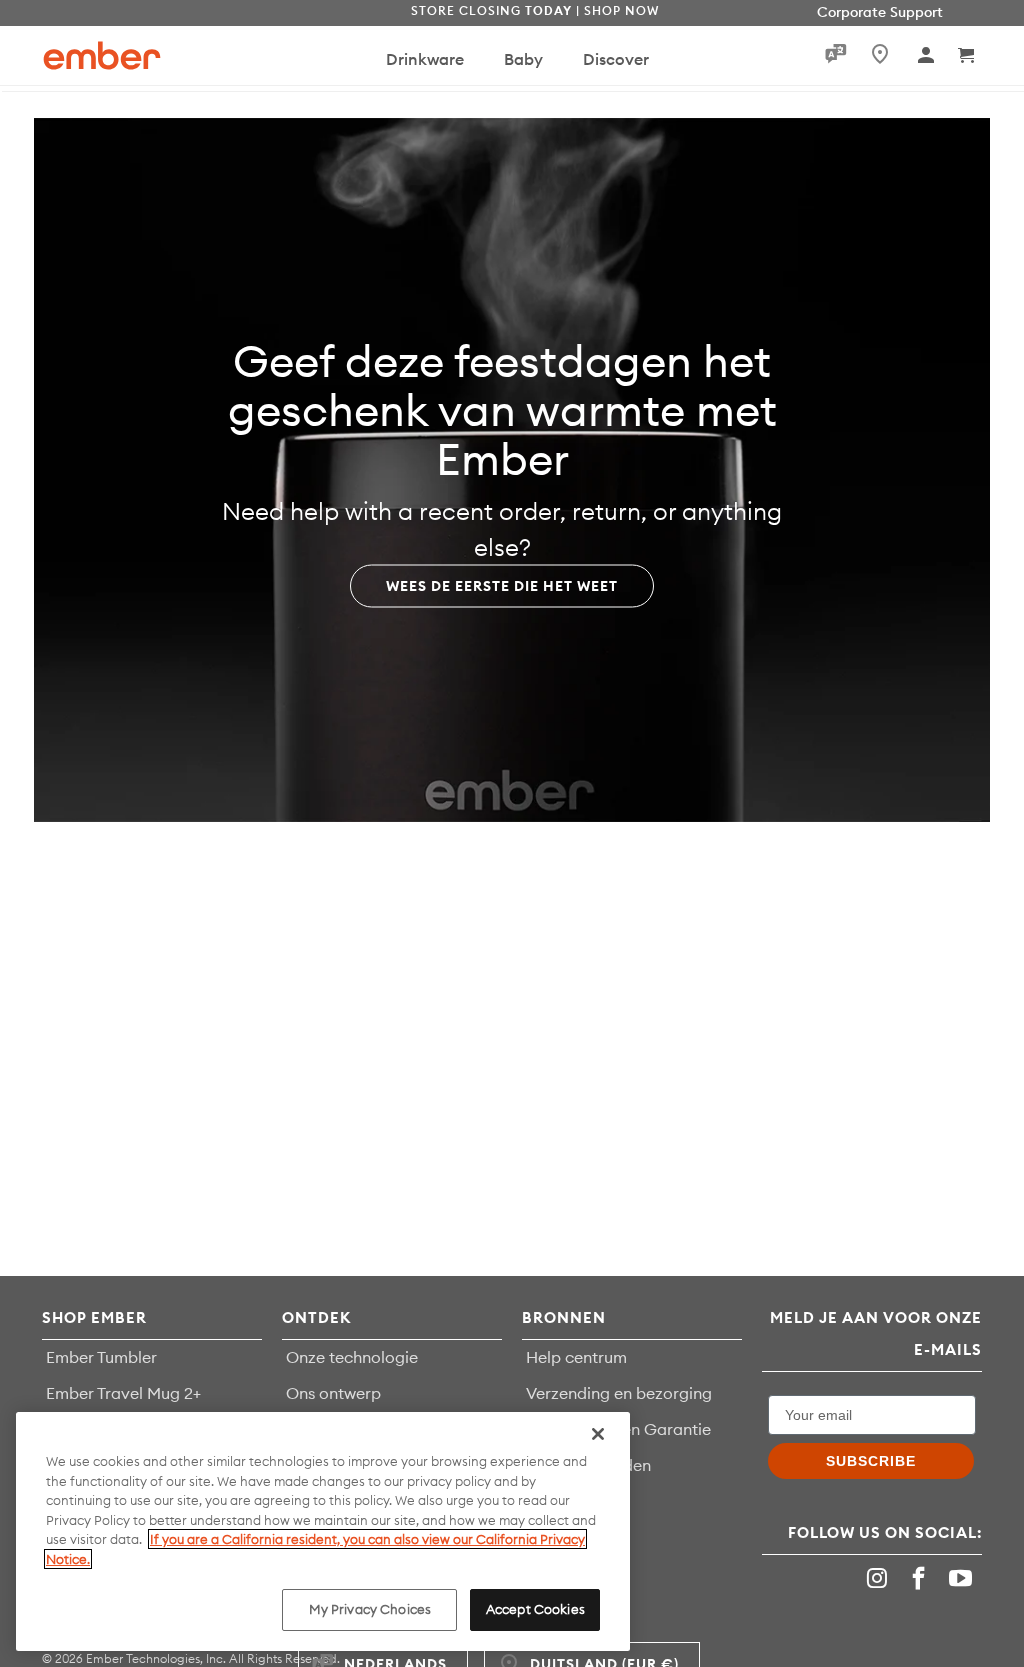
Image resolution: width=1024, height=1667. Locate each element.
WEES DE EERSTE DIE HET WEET (502, 585)
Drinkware (425, 59)
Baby (523, 59)
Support (916, 12)
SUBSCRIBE (871, 1461)
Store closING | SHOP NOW (535, 10)
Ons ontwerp (333, 1393)
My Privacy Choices (370, 1609)
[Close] (598, 1434)
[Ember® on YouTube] (963, 1578)
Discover (616, 59)
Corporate (851, 12)
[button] (967, 55)
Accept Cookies (535, 1609)
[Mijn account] (927, 55)
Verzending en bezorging (619, 1393)
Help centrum (576, 1357)
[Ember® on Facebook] (921, 1578)
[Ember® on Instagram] (880, 1578)
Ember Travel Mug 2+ (123, 1393)
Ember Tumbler (101, 1357)
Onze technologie (352, 1357)
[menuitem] (425, 68)
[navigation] (500, 55)
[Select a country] (876, 54)
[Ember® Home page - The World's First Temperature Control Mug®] (102, 55)
